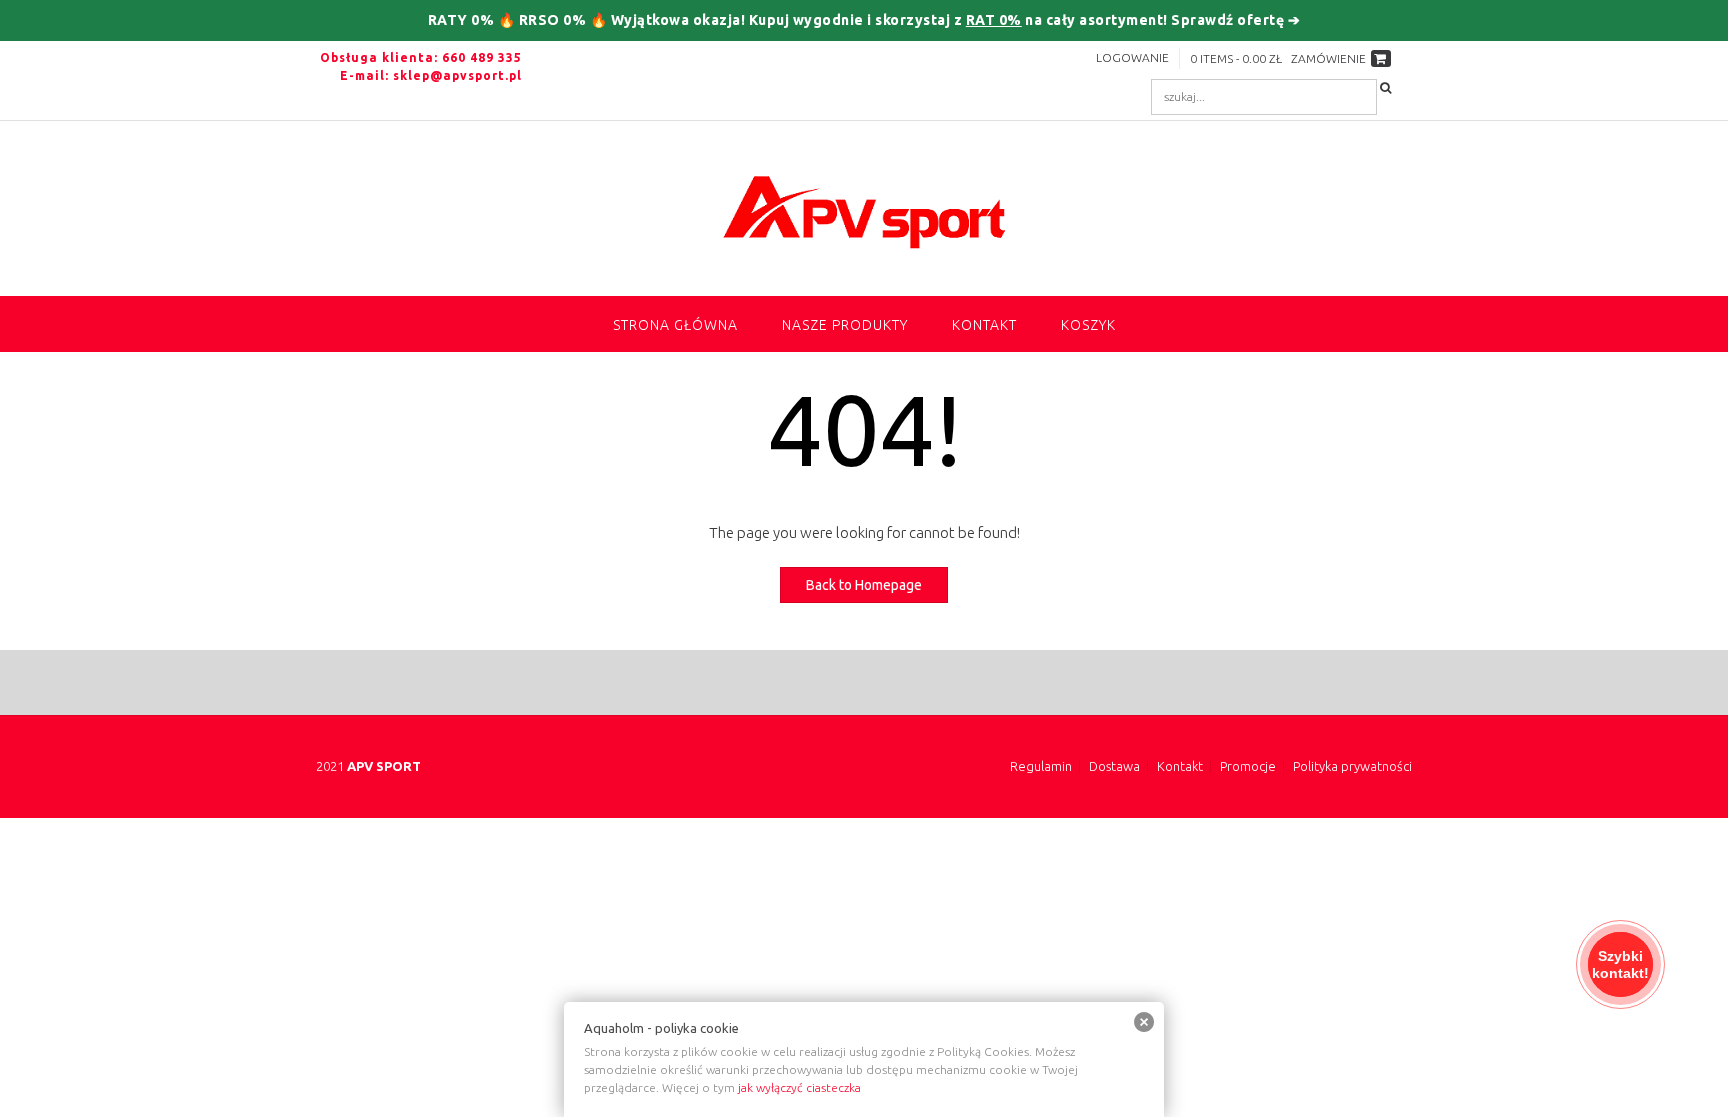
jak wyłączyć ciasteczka (799, 1087)
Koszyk (1088, 325)
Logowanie (1132, 57)
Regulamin (1041, 766)
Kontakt (984, 325)
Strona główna (675, 325)
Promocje (1248, 766)
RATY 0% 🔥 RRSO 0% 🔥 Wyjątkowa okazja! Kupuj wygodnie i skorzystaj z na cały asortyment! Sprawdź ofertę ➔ (864, 20)
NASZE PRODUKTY (845, 325)
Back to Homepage (864, 585)
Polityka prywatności (1352, 766)
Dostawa (1114, 766)
